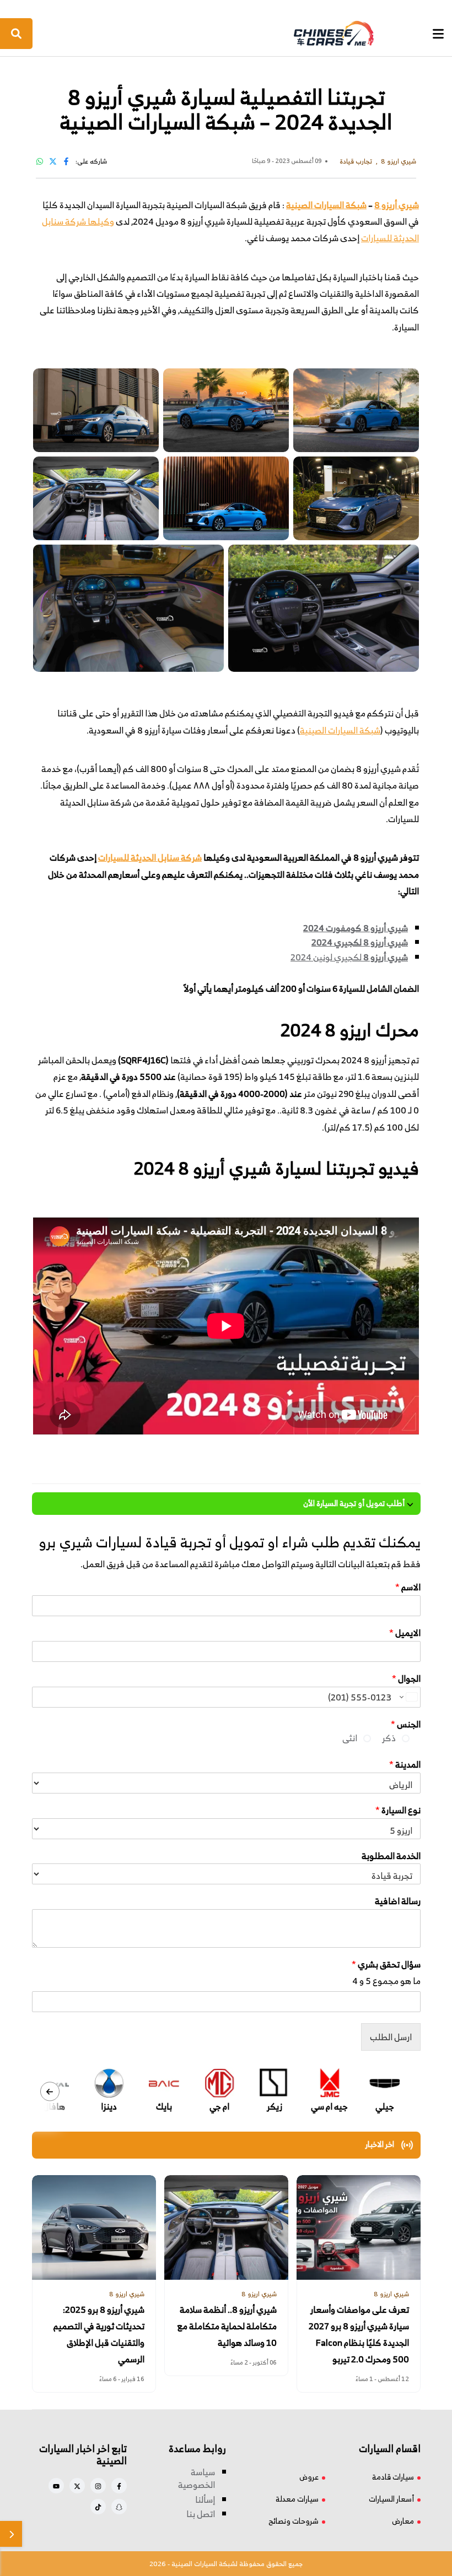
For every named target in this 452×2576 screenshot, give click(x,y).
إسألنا (205, 2499)
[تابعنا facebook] (119, 2486)
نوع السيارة (398, 1810)
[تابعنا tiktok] (98, 2507)
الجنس (406, 1724)
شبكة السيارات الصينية (326, 205)
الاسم (408, 1587)
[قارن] (11, 2534)
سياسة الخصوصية (197, 2479)
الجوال (406, 1679)
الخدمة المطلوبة (391, 1856)
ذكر (389, 1738)
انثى (350, 1738)
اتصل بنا (201, 2514)
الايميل (405, 1633)
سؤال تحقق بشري (386, 1964)
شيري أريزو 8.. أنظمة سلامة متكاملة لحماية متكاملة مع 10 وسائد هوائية (227, 2326)
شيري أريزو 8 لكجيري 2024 (360, 942)
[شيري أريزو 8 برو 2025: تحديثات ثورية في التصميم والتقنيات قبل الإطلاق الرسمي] (94, 2227)
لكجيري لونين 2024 (326, 957)
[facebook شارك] (66, 161)
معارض (403, 2521)
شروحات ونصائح (294, 2521)
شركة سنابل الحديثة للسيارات (150, 857)
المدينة (405, 1765)
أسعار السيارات (391, 2499)
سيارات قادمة (393, 2477)
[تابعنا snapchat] (119, 2507)
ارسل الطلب (391, 2037)
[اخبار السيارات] (225, 34)
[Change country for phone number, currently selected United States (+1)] (408, 1697)
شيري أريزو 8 (397, 205)
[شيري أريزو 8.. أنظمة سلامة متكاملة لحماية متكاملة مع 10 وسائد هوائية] (226, 2227)
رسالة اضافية (398, 1901)
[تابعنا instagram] (98, 2486)
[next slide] (50, 2091)
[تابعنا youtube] (56, 2486)
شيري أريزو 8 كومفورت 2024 (356, 928)
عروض (309, 2477)
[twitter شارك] (53, 161)
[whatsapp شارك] (40, 161)
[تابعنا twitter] (77, 2486)
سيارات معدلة (297, 2499)
